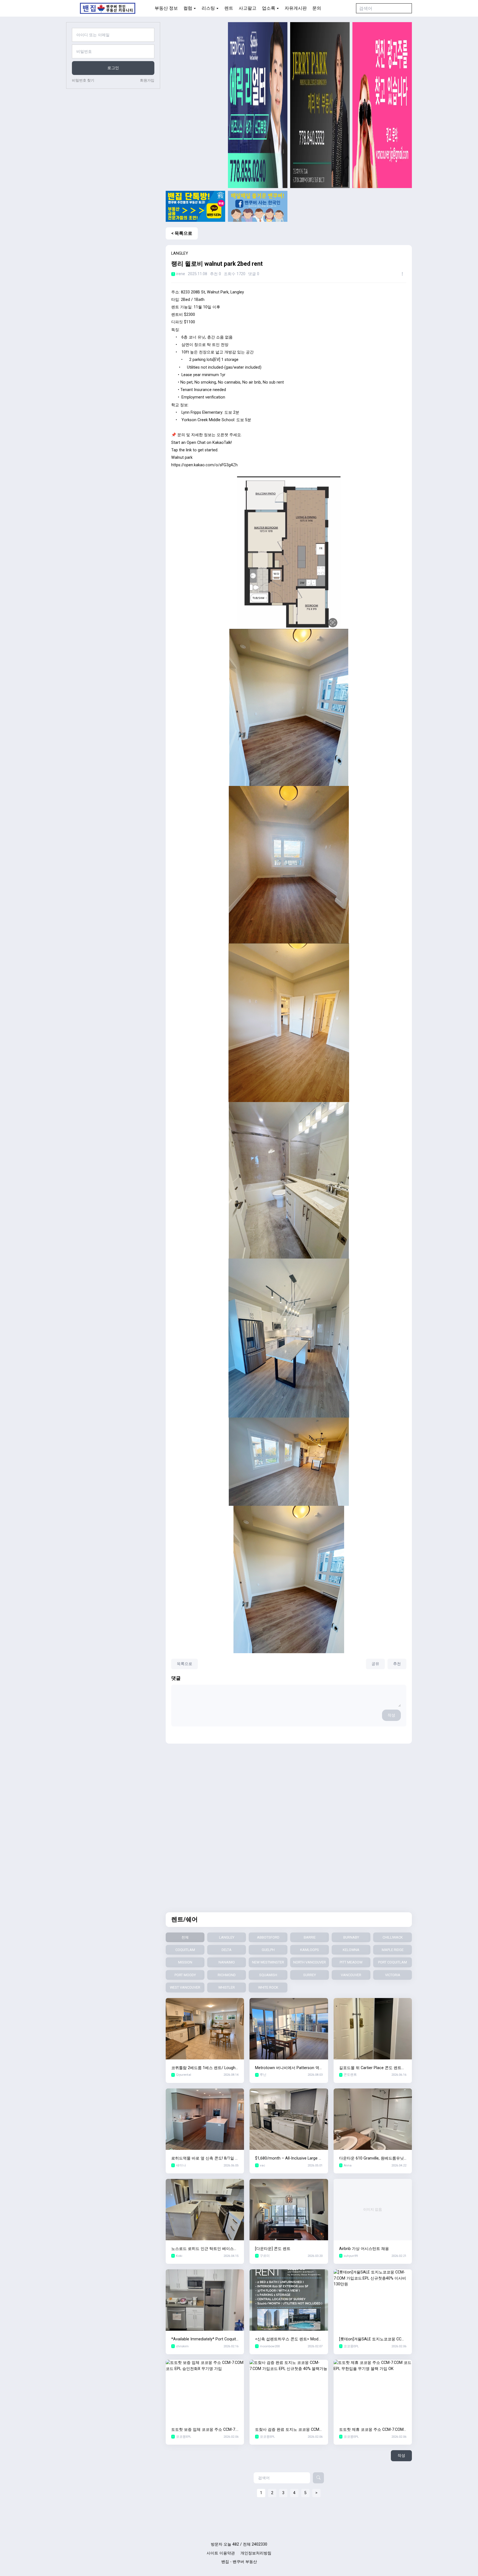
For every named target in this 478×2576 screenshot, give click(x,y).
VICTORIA (393, 1975)
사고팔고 (248, 8)
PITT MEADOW (351, 1962)
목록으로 (185, 1664)
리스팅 (208, 8)
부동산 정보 (166, 8)
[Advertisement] (195, 105)
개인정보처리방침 (256, 2553)
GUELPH (268, 1950)
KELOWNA (351, 1950)
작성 (391, 1715)
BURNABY (351, 1937)
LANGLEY (227, 1937)
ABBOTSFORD (268, 1937)
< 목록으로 (182, 233)
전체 (185, 1937)
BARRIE (310, 1937)
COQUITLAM (185, 1950)
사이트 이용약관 (221, 2553)
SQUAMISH (268, 1975)
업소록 (269, 8)
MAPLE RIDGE (393, 1950)
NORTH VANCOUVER (310, 1962)
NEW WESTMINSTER (268, 1962)
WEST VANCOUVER (185, 1987)
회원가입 (147, 80)
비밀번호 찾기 (83, 80)
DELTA (227, 1950)
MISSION (185, 1962)
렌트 (229, 8)
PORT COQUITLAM (393, 1962)
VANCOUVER (351, 1975)
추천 (397, 1664)
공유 (375, 1664)
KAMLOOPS (310, 1950)
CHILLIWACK (393, 1937)
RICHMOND (227, 1975)
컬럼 (188, 8)
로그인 (113, 68)
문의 (317, 8)
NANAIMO (227, 1962)
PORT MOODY (185, 1975)
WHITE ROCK (268, 1987)
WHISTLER (227, 1987)
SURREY (310, 1975)
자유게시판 (296, 8)
